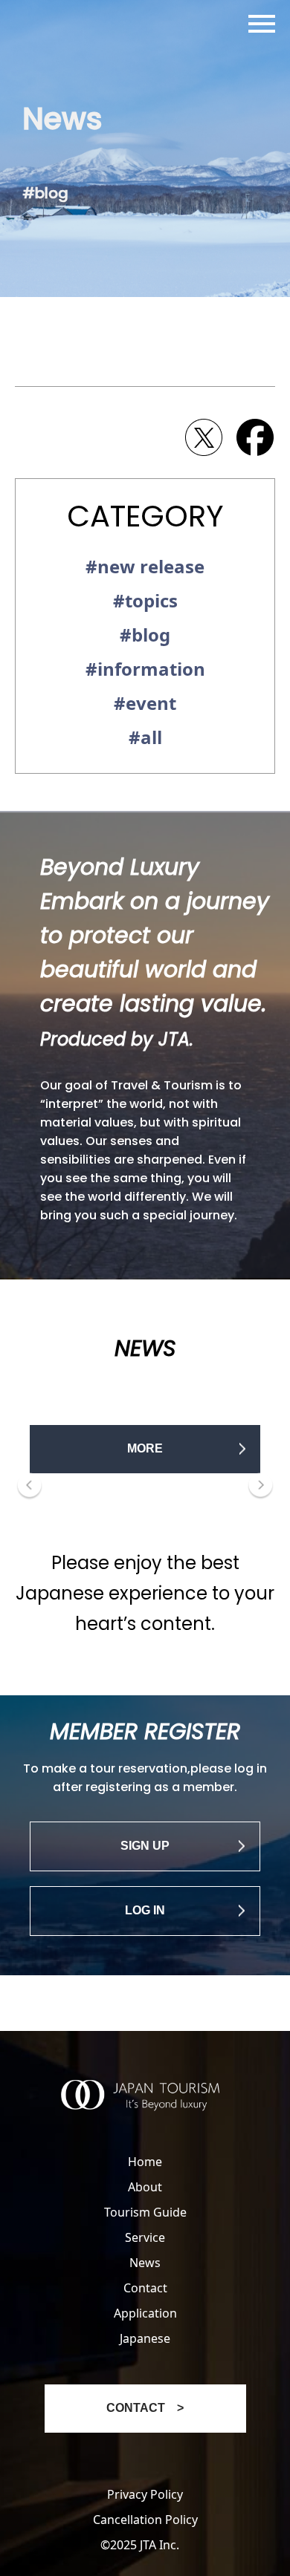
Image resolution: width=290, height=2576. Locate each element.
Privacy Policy (145, 2494)
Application (145, 2313)
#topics (145, 600)
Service (145, 2237)
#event (145, 703)
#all (145, 737)
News (145, 2263)
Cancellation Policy (145, 2520)
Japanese (145, 2338)
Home (145, 2162)
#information (145, 669)
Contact (145, 2288)
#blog (145, 635)
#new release (145, 566)
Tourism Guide (145, 2212)
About (145, 2187)
